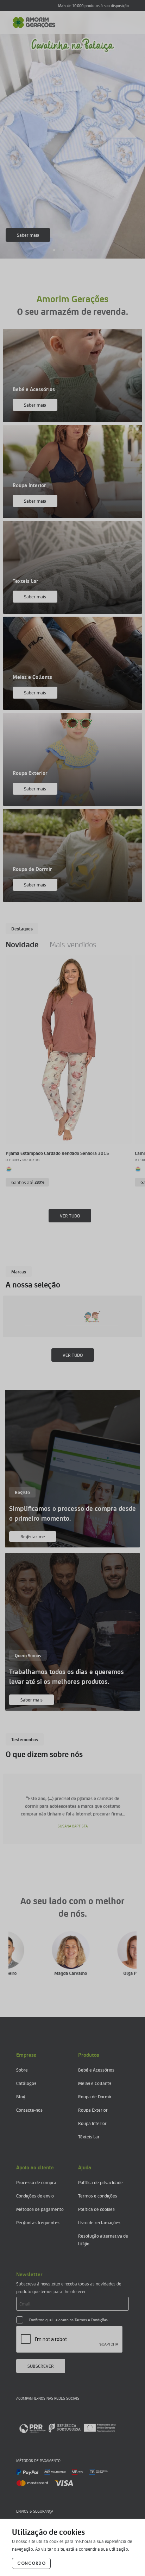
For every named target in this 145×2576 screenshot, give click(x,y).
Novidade (22, 944)
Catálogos (26, 2083)
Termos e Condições (91, 2320)
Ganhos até (28, 1182)
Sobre (22, 2070)
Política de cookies (96, 2209)
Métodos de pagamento (40, 2209)
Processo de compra (36, 2182)
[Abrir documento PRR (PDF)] (67, 2428)
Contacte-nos (29, 2110)
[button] (54, 250)
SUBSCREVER (41, 2366)
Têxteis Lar (89, 2136)
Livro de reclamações (99, 2222)
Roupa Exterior (93, 2110)
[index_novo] (34, 23)
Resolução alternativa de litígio (103, 2240)
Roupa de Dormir (95, 2096)
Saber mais (28, 235)
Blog (21, 2096)
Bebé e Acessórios (96, 2070)
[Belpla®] (101, 1316)
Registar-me (33, 1536)
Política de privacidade (100, 2182)
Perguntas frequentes (38, 2222)
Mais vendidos (73, 944)
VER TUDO (70, 1216)
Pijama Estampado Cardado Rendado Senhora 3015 (57, 1153)
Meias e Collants (95, 2083)
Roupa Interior (92, 2123)
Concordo (31, 2563)
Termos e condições (98, 2196)
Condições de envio (35, 2196)
